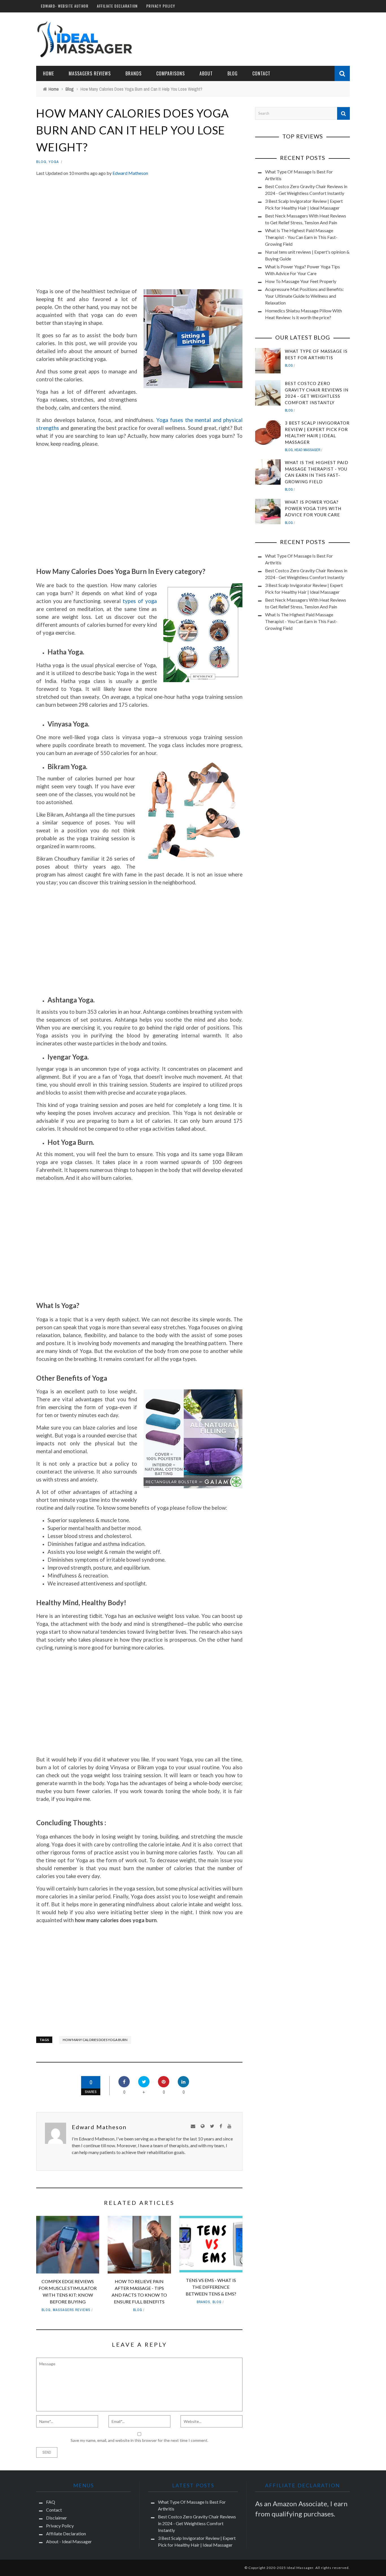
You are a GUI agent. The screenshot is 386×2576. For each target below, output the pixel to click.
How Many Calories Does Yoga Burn (95, 2040)
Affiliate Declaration (117, 6)
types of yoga (140, 601)
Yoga (54, 162)
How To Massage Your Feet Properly (301, 281)
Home (48, 73)
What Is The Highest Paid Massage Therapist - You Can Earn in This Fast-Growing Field (301, 237)
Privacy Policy (161, 6)
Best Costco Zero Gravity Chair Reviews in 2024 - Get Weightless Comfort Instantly (197, 2523)
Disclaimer (57, 2518)
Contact (261, 73)
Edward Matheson (130, 173)
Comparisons (171, 73)
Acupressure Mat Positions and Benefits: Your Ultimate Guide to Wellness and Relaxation (304, 296)
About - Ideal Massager (69, 2541)
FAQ (51, 2502)
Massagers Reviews (90, 73)
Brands (134, 73)
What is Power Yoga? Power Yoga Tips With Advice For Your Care (313, 508)
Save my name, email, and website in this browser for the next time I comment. (139, 2440)
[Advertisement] (139, 234)
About (206, 73)
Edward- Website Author (65, 6)
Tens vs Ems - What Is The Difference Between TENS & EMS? (211, 2287)
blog (233, 73)
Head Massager (307, 450)
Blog (41, 162)
